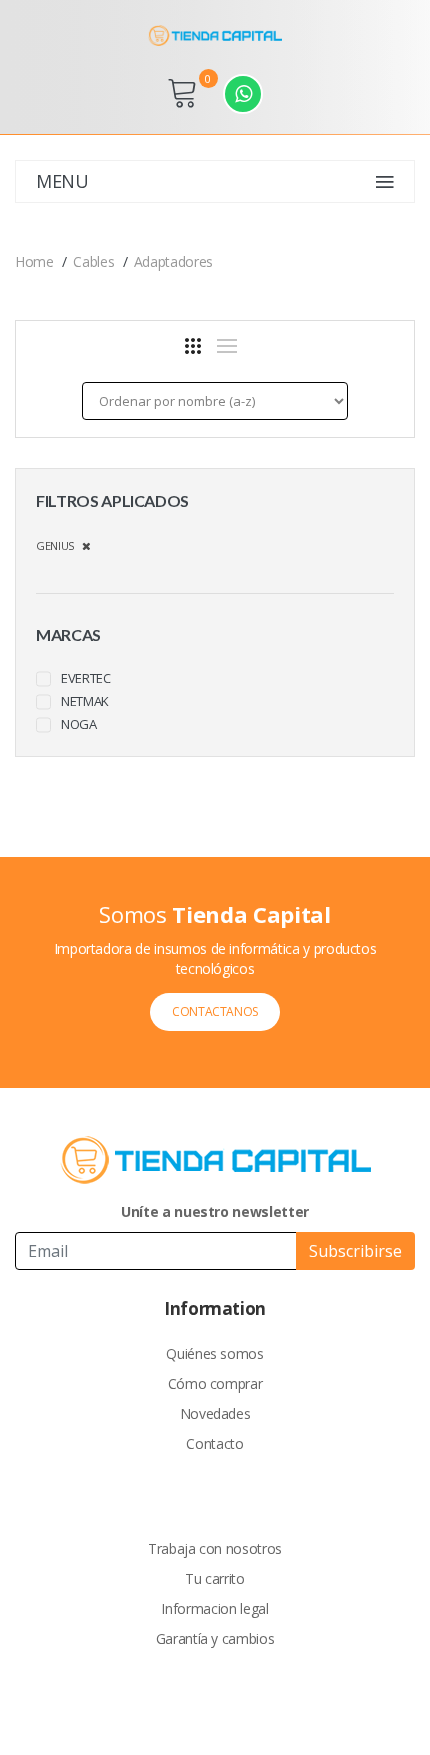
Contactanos (215, 1011)
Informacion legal (214, 1608)
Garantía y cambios (215, 1638)
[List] (227, 346)
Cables (93, 261)
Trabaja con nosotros (215, 1548)
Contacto (214, 1443)
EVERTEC (86, 678)
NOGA (79, 724)
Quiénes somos (214, 1353)
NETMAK (85, 701)
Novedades (215, 1413)
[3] (193, 346)
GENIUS (59, 545)
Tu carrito (215, 1578)
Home (34, 261)
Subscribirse (355, 1251)
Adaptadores (173, 261)
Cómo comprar (215, 1383)
